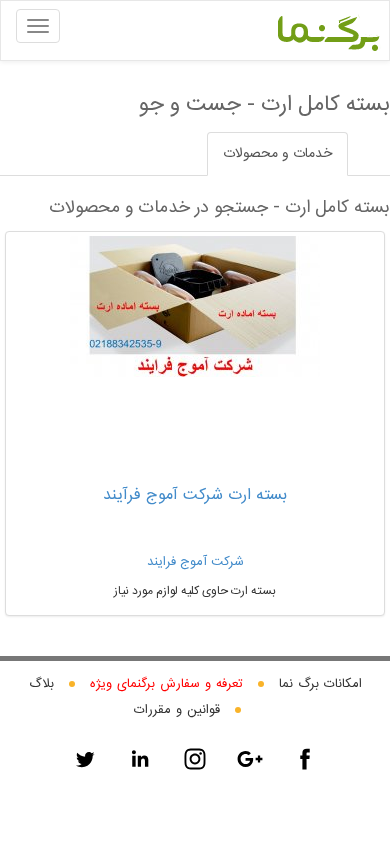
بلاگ (41, 684)
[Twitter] (85, 759)
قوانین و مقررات (177, 710)
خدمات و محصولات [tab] (277, 154)
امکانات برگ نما (320, 684)
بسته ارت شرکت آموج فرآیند (195, 495)
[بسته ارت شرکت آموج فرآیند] (195, 306)
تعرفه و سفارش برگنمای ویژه (166, 684)
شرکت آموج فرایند (195, 562)
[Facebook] (305, 759)
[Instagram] (195, 759)
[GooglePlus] (250, 759)
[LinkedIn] (140, 759)
